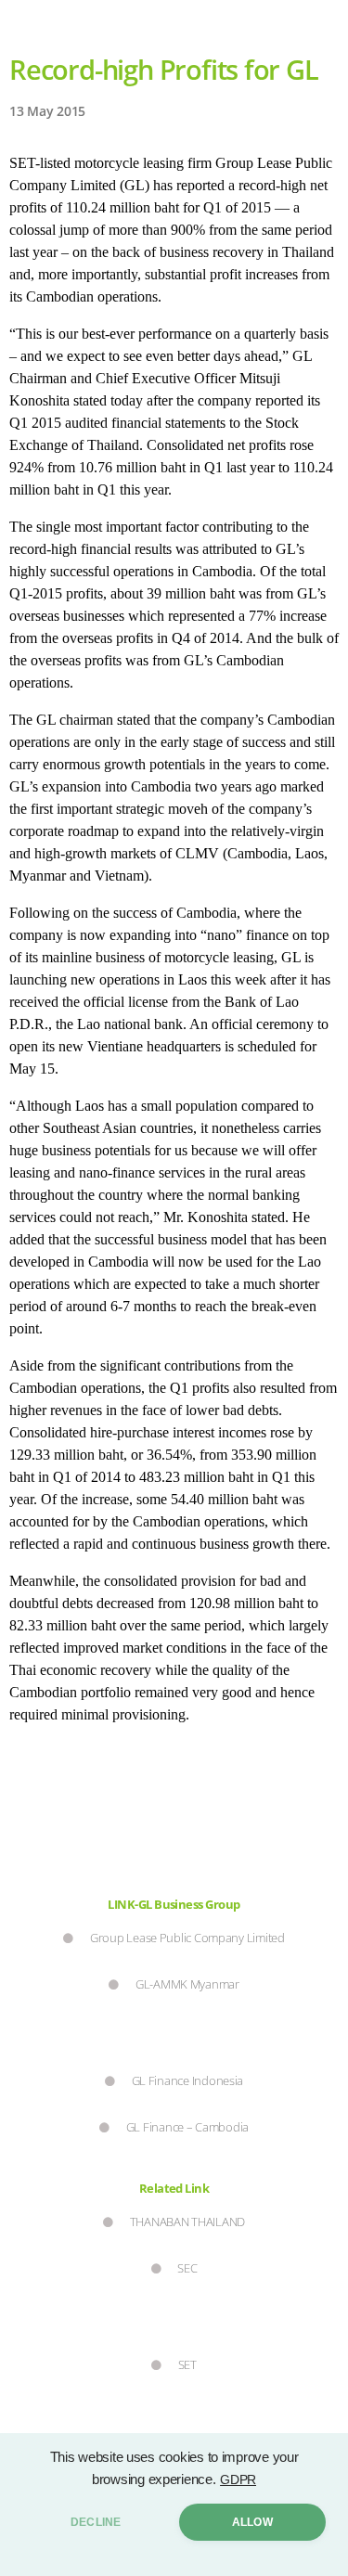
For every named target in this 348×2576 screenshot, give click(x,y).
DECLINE (96, 2522)
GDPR (238, 2479)
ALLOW (252, 2522)
